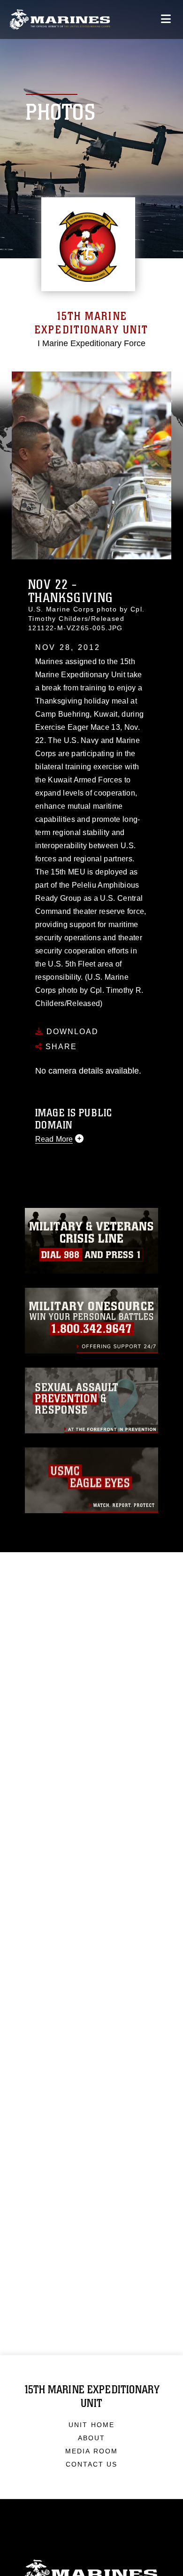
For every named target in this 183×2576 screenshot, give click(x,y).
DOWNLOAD (71, 1032)
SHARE (60, 1047)
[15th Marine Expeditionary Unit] (60, 19)
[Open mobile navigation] (166, 19)
